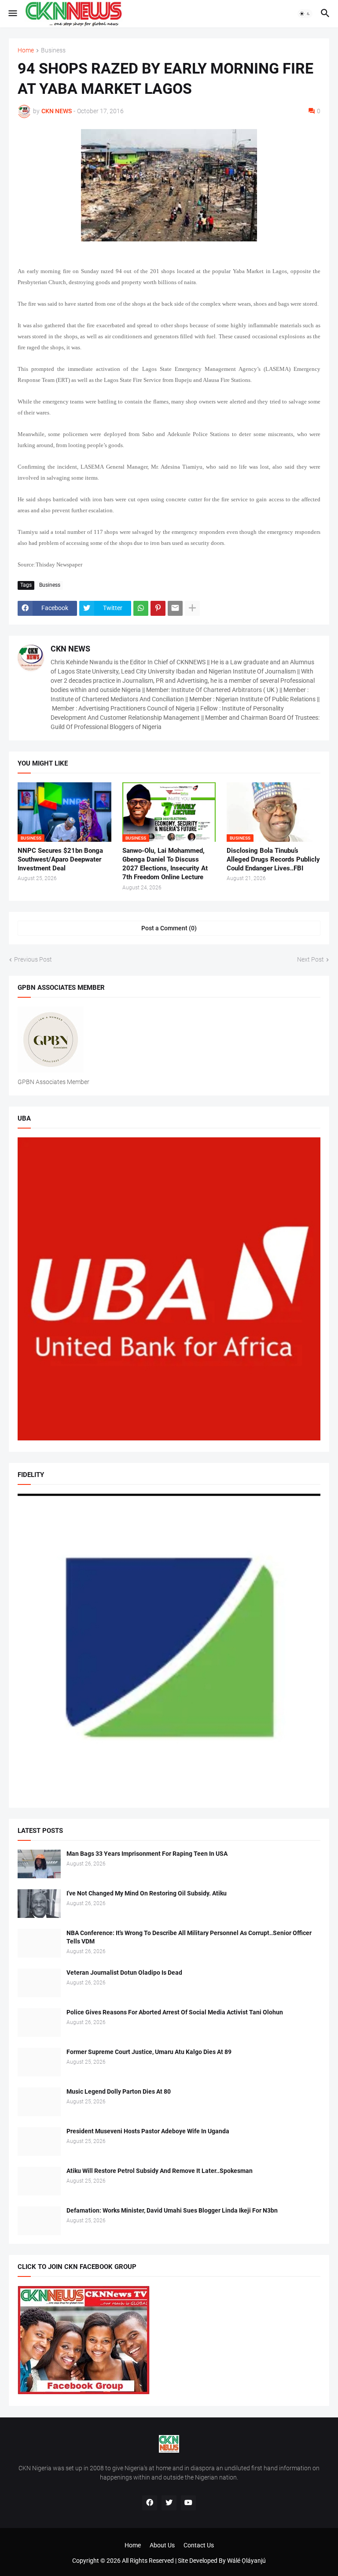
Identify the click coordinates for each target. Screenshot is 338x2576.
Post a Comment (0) (169, 928)
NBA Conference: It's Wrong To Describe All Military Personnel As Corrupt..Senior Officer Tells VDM (189, 1937)
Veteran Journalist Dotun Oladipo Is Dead (124, 1973)
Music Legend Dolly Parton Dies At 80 (119, 2091)
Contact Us (199, 2545)
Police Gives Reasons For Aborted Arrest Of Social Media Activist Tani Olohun (175, 2012)
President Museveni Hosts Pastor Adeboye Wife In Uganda (148, 2131)
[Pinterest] (158, 608)
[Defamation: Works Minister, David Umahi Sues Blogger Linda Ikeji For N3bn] (39, 2221)
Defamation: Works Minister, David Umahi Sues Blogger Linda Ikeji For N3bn (172, 2210)
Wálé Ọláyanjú (246, 2561)
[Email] (175, 608)
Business (53, 50)
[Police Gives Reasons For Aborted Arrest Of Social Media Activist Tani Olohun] (39, 2023)
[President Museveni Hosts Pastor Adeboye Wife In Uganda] (39, 2141)
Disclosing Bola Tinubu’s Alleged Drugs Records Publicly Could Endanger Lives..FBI (273, 860)
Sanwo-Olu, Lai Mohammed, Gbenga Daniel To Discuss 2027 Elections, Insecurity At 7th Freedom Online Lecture (165, 864)
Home (26, 50)
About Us (162, 2545)
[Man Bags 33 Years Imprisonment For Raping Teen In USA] (39, 1864)
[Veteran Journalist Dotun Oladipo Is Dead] (39, 1983)
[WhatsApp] (141, 608)
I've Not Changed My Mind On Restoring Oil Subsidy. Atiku (147, 1893)
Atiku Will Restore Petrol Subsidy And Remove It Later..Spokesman (160, 2171)
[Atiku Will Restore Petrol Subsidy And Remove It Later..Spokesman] (39, 2181)
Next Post (310, 959)
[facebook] (150, 2503)
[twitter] (169, 2503)
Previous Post (33, 959)
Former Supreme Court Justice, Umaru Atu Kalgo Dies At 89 (149, 2052)
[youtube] (188, 2503)
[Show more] (192, 608)
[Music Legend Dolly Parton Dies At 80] (39, 2102)
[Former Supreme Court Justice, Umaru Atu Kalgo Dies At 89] (39, 2062)
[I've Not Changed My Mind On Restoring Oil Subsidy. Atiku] (39, 1904)
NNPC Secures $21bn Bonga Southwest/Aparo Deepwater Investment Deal (60, 860)
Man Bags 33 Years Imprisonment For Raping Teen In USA (147, 1854)
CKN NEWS (70, 649)
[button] (12, 14)
